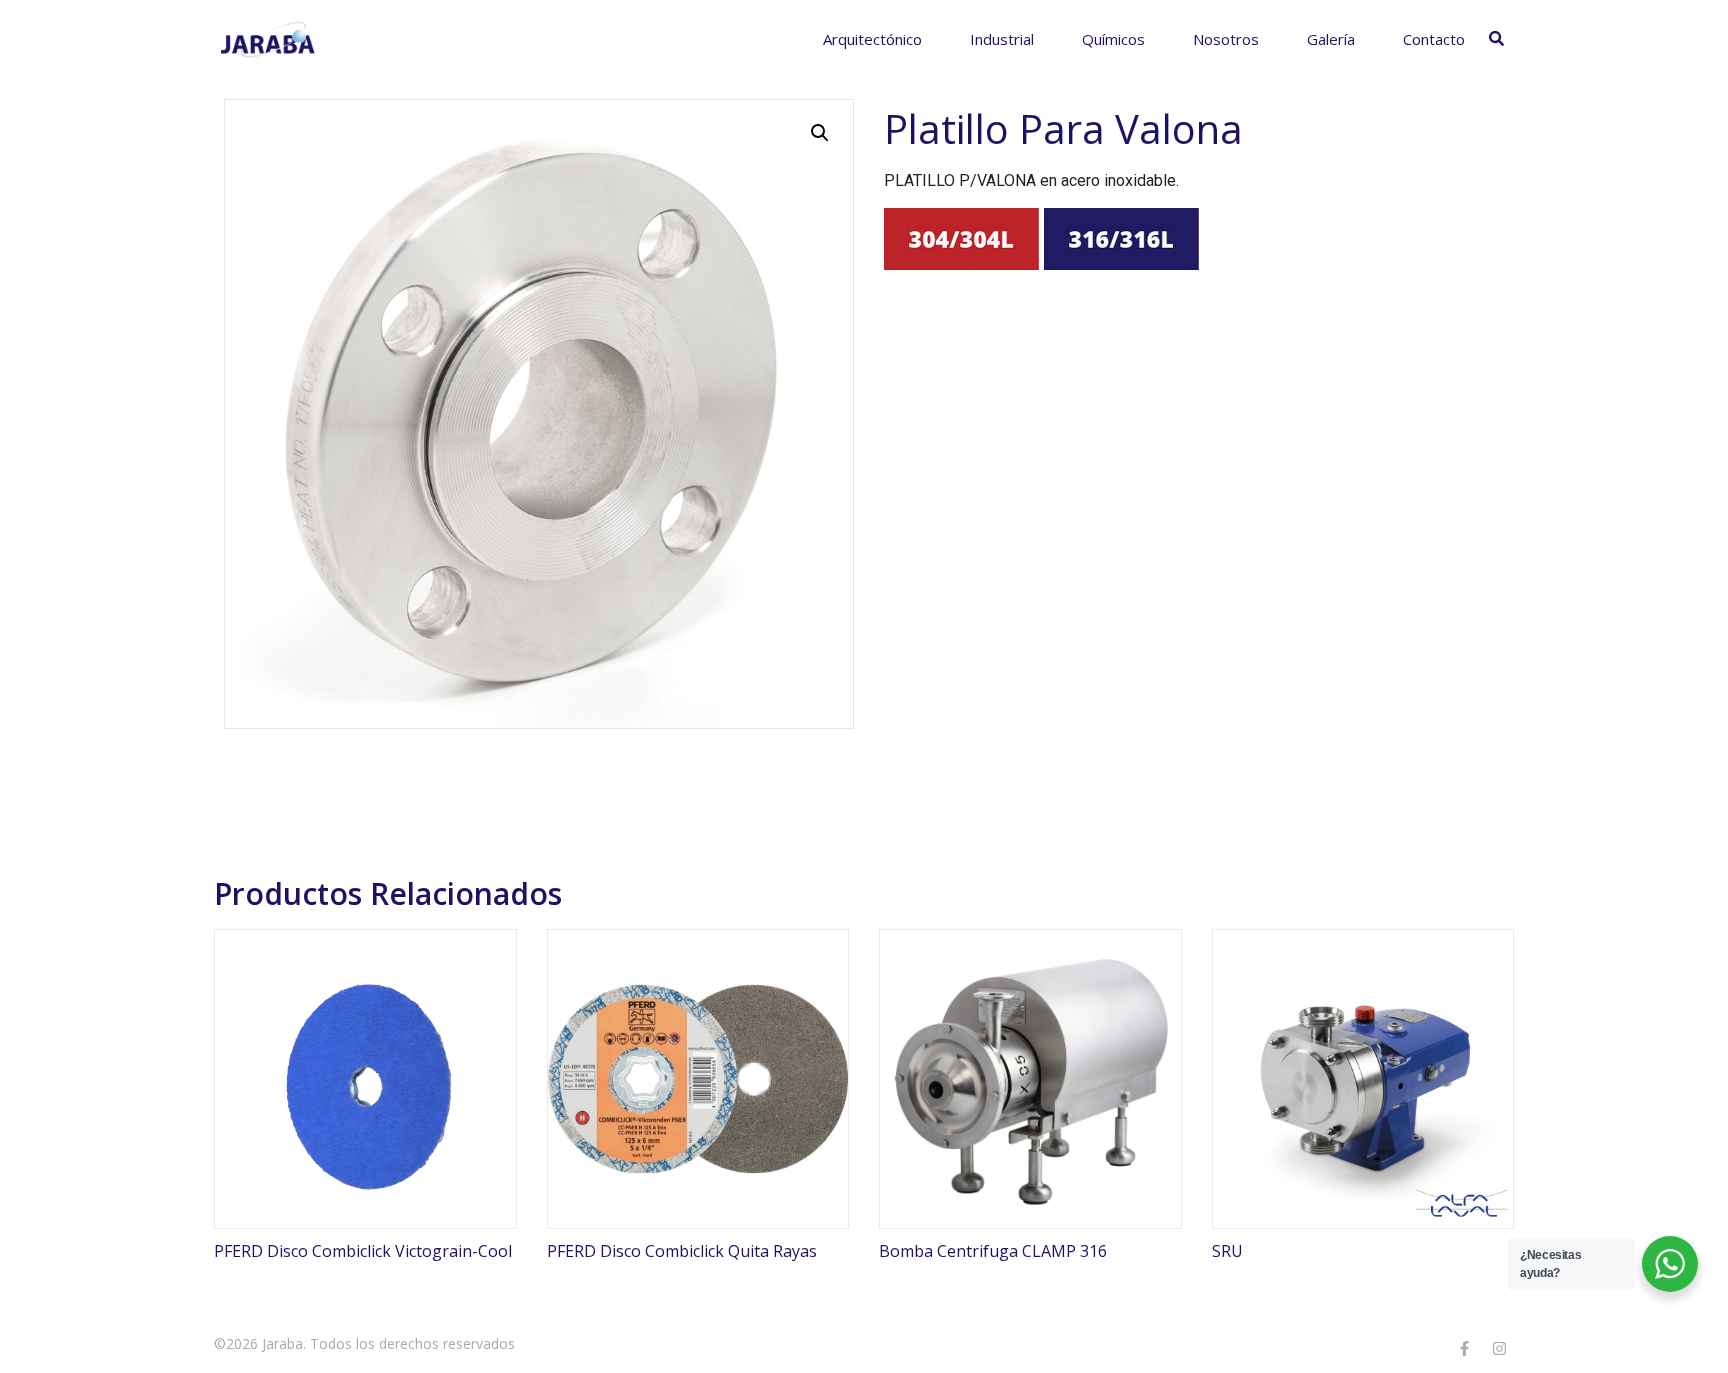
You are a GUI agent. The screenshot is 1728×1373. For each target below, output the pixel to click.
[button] (820, 133)
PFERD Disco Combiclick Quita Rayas (682, 1251)
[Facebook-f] (1464, 1348)
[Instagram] (1499, 1348)
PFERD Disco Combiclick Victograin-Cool (363, 1251)
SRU (1227, 1251)
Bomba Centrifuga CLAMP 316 (993, 1251)
